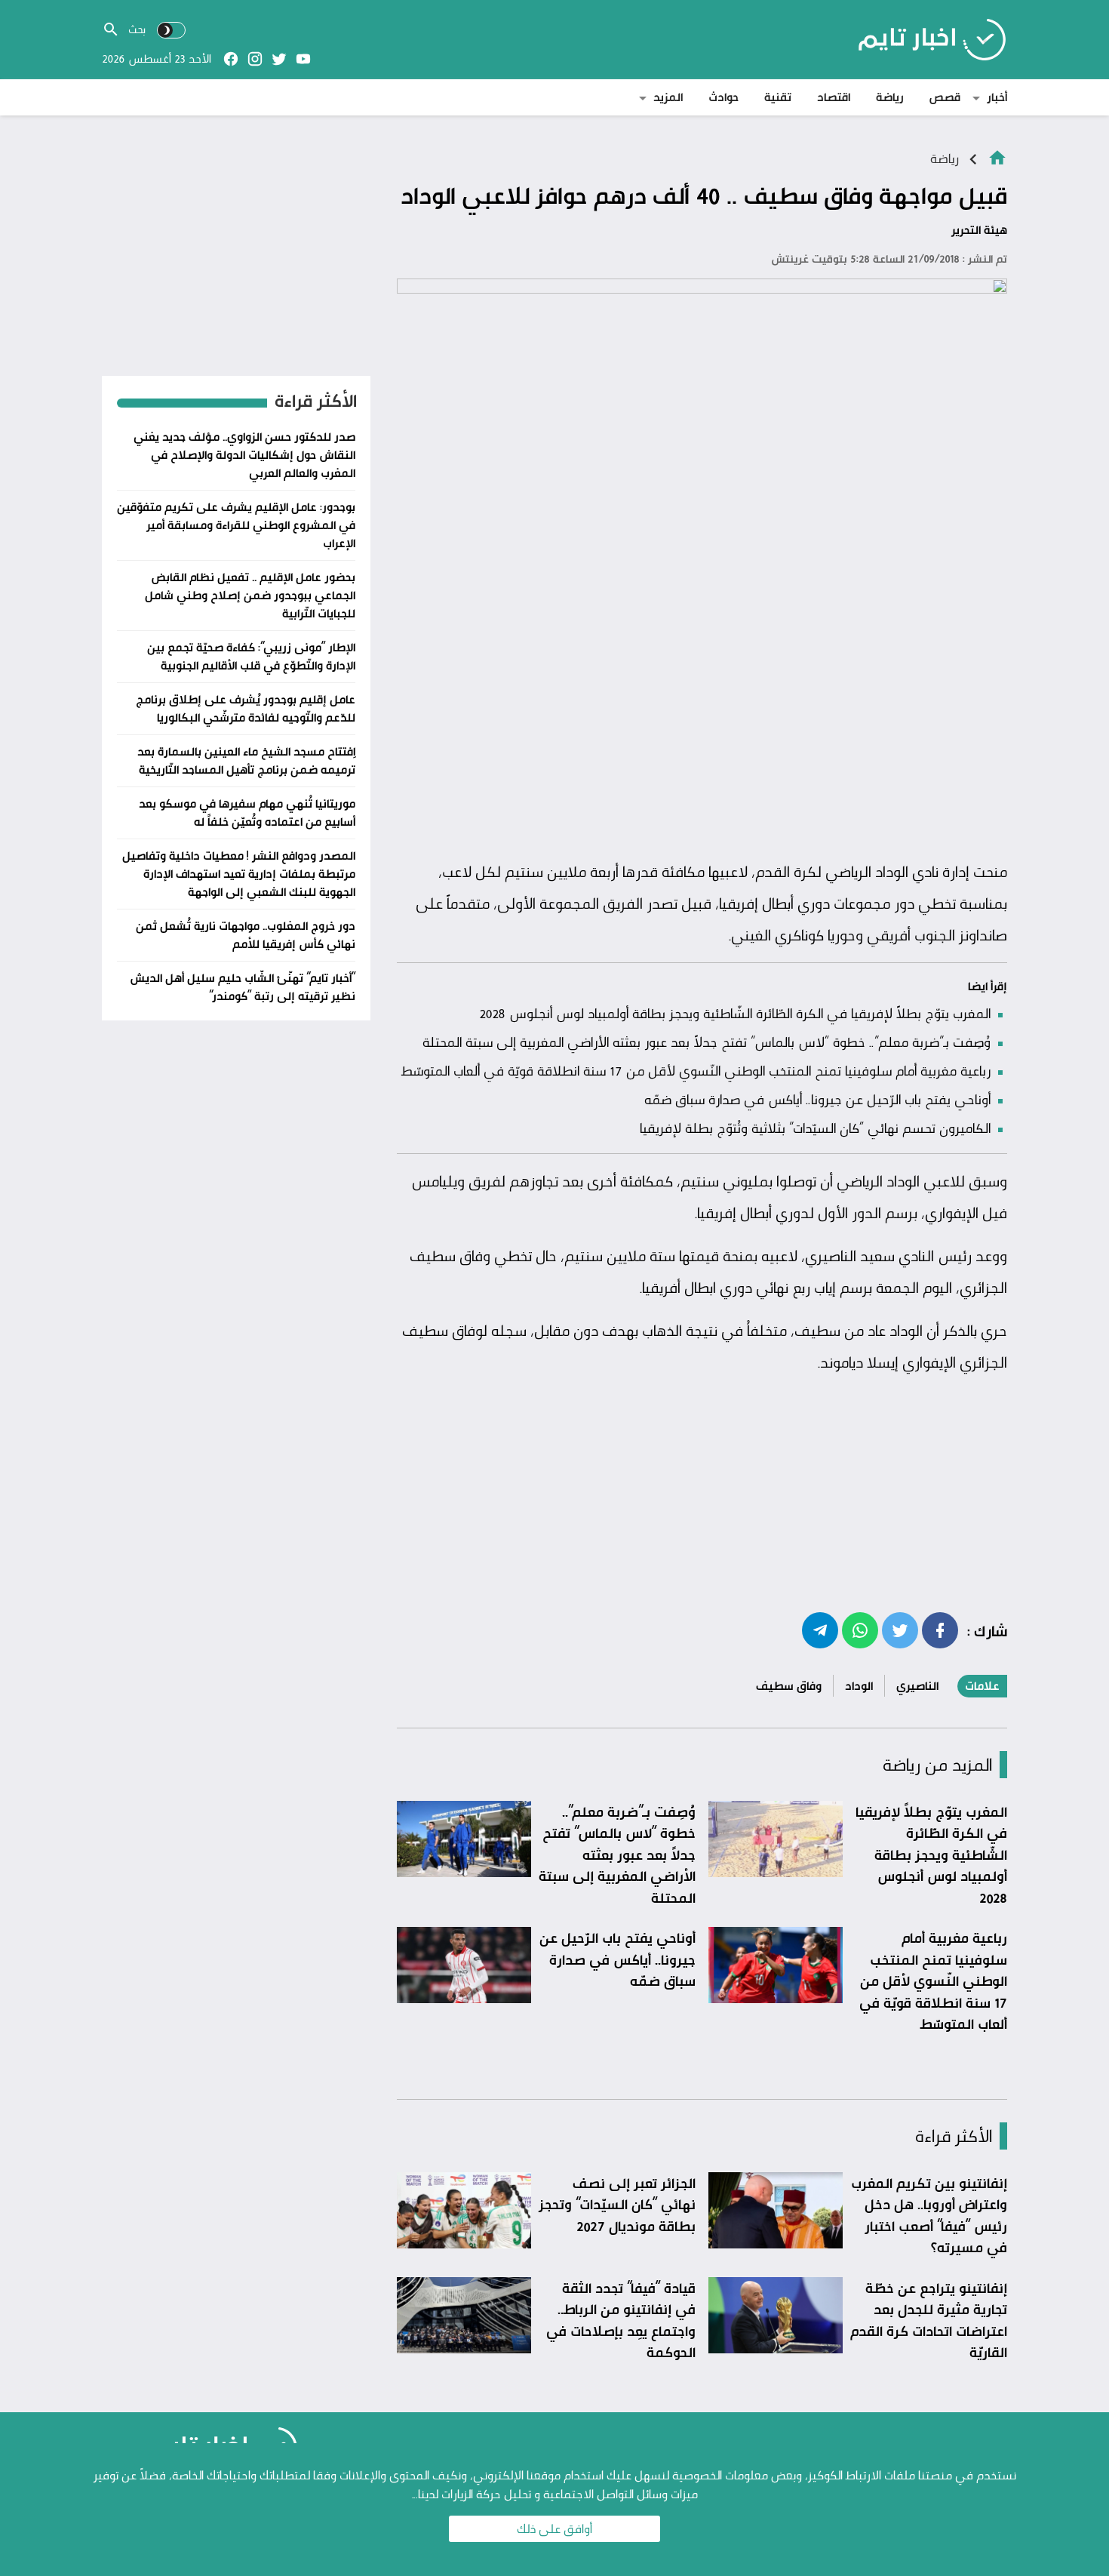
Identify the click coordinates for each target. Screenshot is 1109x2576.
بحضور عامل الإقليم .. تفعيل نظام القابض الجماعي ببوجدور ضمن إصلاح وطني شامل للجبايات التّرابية (250, 595)
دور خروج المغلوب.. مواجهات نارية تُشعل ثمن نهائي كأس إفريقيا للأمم (246, 935)
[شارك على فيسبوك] (940, 1630)
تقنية (778, 97)
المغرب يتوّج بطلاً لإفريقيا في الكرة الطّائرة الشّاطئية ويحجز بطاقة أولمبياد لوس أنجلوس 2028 (735, 1013)
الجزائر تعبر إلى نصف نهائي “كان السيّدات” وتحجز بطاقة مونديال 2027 (617, 2204)
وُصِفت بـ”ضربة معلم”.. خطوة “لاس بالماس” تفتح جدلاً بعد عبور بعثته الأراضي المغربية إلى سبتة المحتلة (707, 1042)
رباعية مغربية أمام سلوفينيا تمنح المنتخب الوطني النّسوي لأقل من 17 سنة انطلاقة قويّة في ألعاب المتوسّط (696, 1070)
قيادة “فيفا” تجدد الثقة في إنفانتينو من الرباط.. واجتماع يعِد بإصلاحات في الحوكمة (621, 2320)
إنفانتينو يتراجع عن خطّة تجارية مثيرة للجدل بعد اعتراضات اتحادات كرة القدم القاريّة (929, 2320)
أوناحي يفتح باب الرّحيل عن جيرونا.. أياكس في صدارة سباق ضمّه (817, 1099)
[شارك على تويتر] (900, 1630)
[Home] (997, 157)
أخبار (997, 97)
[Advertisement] (702, 739)
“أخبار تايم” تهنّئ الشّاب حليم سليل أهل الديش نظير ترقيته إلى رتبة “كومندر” (243, 987)
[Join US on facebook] (231, 59)
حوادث (723, 97)
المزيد (668, 97)
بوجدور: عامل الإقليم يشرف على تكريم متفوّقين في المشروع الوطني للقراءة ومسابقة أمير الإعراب (236, 525)
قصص (945, 97)
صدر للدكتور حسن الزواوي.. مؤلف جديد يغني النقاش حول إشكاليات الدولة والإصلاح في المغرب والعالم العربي (244, 455)
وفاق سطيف (789, 1686)
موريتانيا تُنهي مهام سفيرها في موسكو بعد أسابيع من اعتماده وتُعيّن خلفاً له (247, 813)
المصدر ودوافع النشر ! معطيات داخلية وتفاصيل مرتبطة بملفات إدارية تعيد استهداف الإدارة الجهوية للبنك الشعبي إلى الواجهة (239, 874)
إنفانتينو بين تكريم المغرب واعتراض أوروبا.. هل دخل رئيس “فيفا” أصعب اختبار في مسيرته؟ (929, 2215)
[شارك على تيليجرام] (820, 1630)
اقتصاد (834, 97)
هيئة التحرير (979, 230)
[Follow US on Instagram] (255, 59)
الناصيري (917, 1686)
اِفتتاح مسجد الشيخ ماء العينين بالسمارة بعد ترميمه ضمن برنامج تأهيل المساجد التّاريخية (246, 760)
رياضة (890, 97)
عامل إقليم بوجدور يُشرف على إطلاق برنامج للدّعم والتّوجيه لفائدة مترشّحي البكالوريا (246, 708)
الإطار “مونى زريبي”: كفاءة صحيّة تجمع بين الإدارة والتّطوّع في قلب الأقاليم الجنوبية (251, 656)
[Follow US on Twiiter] (279, 59)
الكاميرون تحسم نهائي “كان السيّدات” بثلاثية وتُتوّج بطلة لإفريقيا (815, 1128)
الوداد (859, 1686)
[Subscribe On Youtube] (303, 59)
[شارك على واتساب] (860, 1630)
